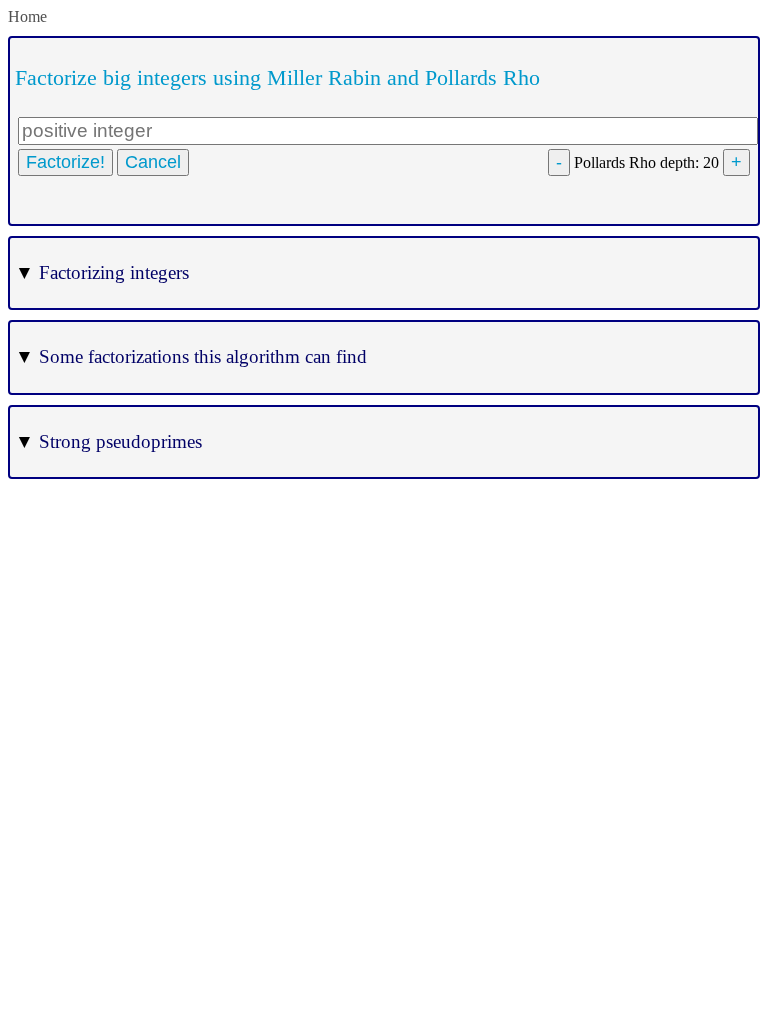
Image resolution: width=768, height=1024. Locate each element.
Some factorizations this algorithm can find (191, 356)
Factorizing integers (102, 272)
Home (27, 16)
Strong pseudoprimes (108, 441)
